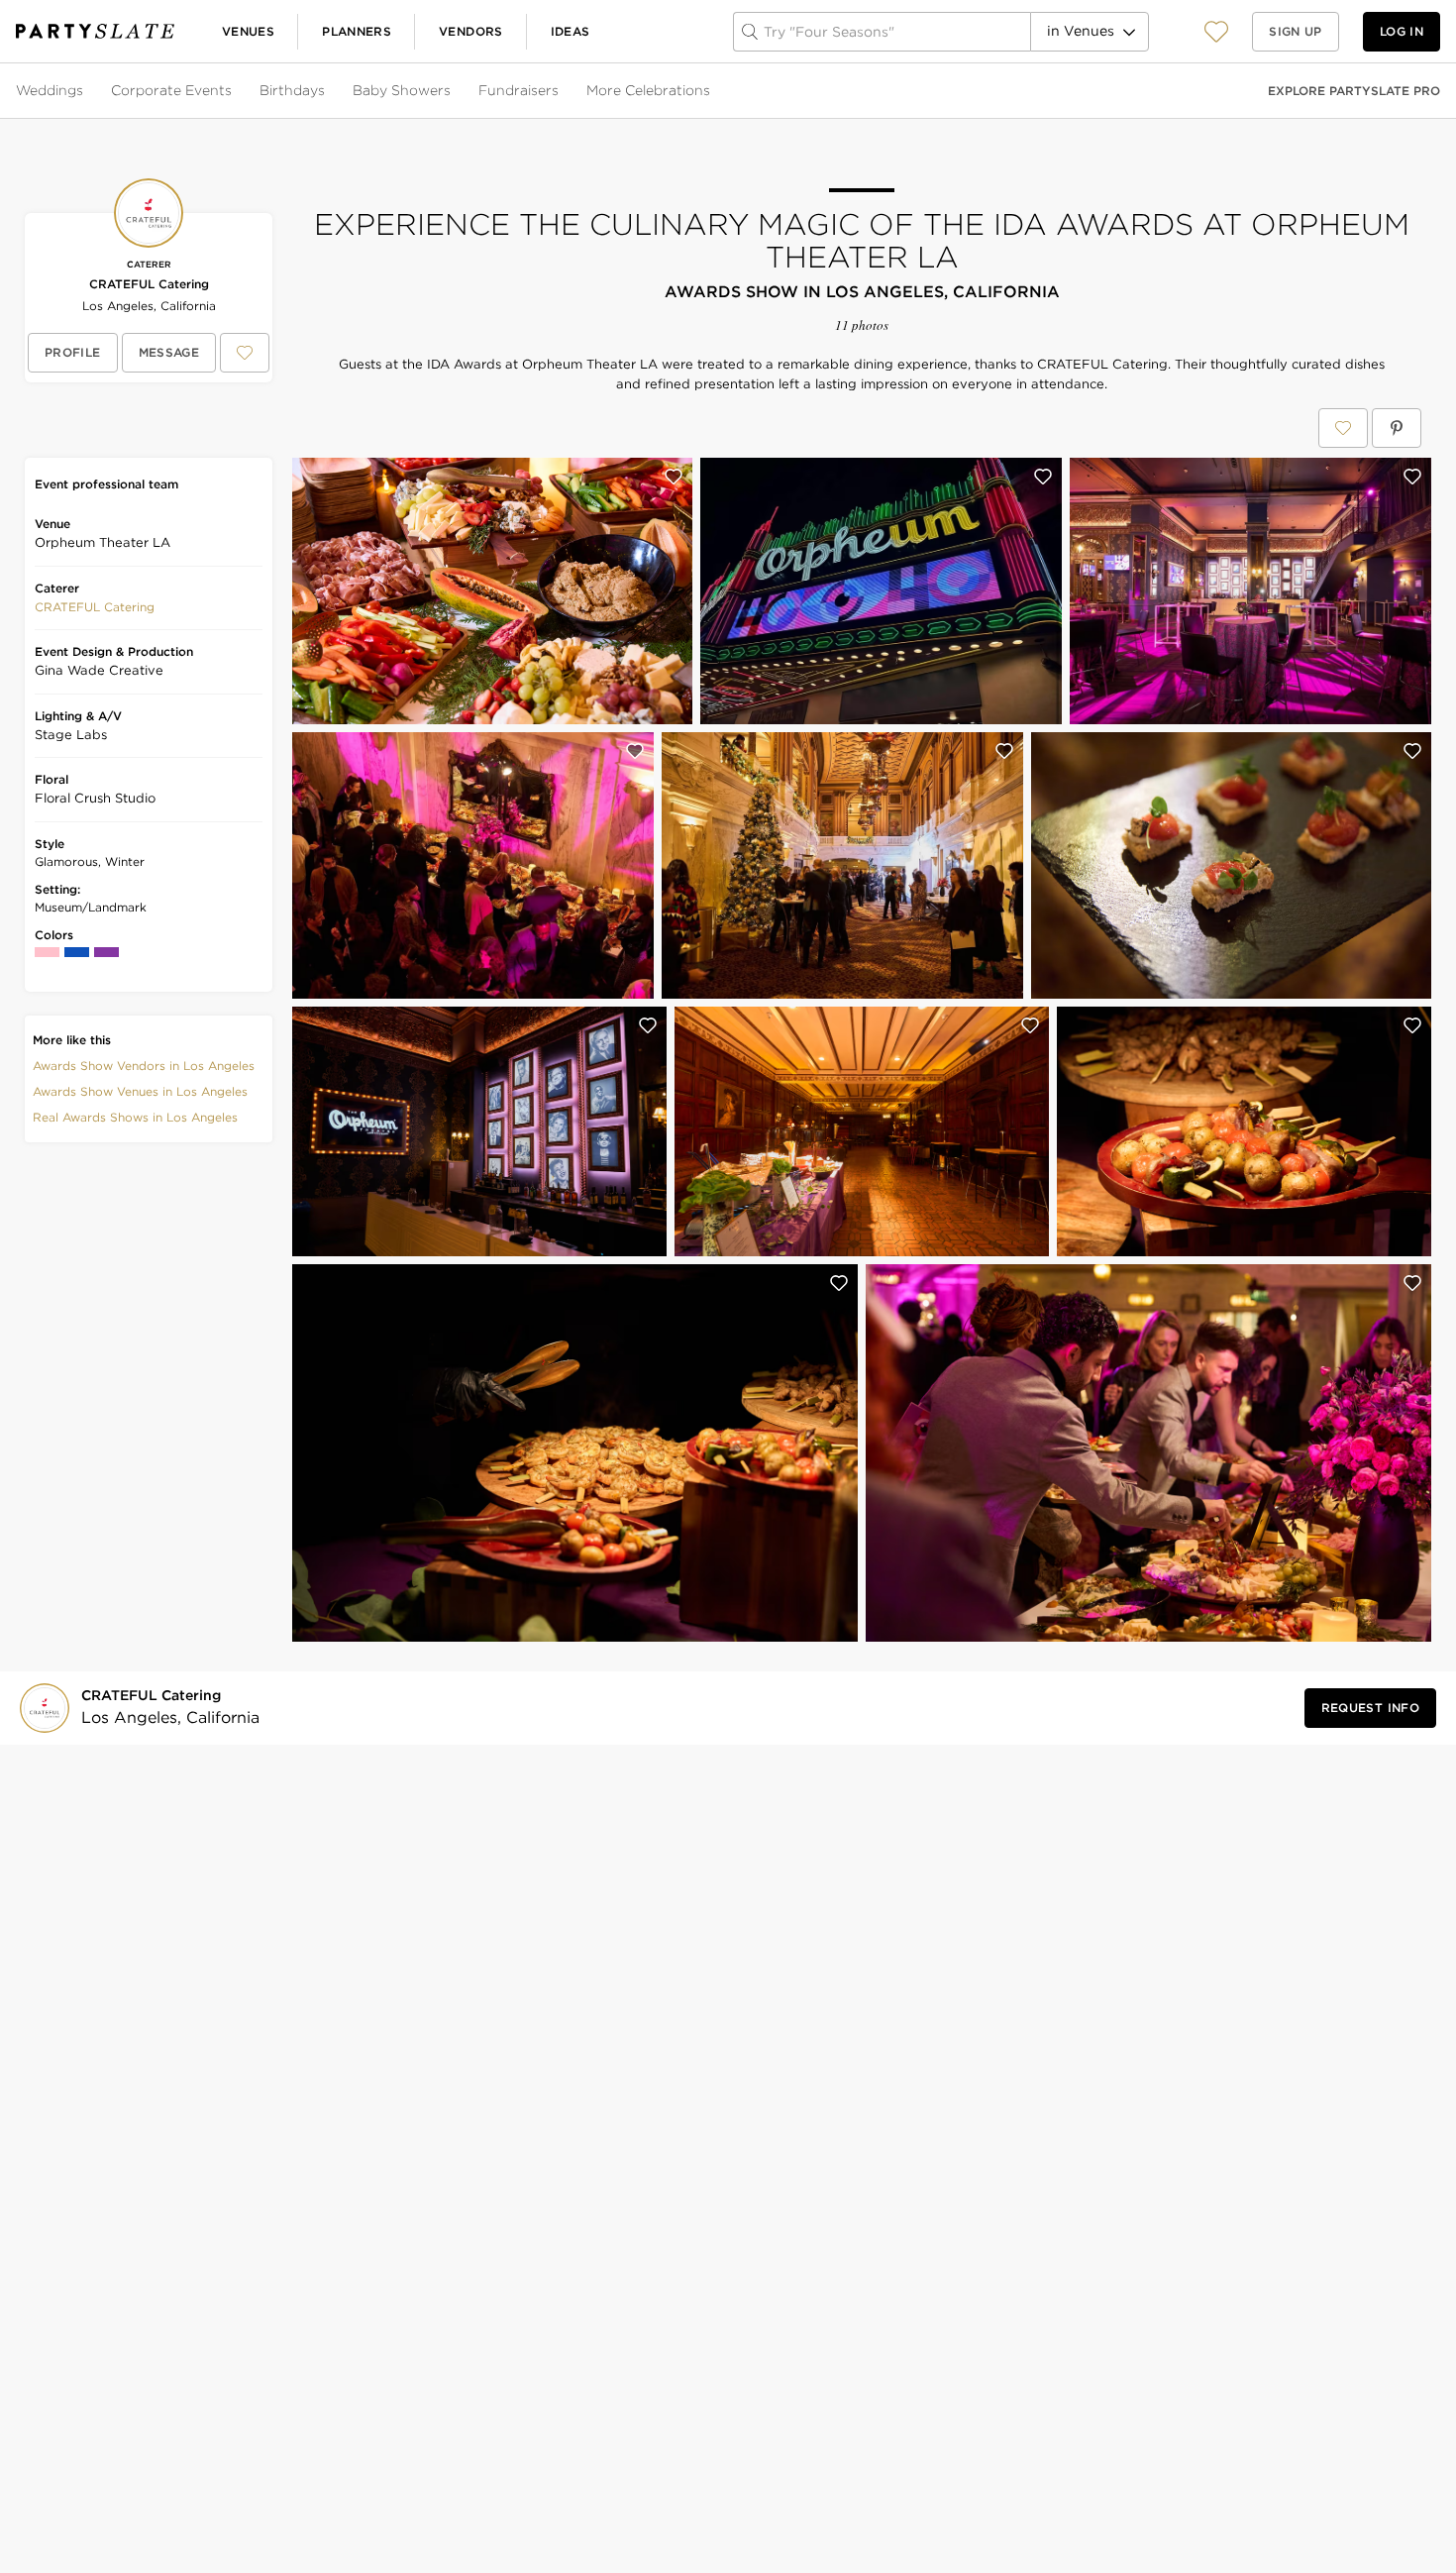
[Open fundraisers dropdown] (561, 91)
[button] (1216, 31)
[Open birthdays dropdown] (327, 91)
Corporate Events (171, 90)
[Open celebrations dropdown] (712, 91)
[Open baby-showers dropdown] (453, 91)
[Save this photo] (674, 477)
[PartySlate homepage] (95, 31)
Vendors (471, 31)
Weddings (50, 90)
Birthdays (292, 90)
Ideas (571, 31)
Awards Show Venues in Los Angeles (140, 1091)
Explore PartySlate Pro (1354, 91)
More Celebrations (648, 90)
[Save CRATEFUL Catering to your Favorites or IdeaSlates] (245, 353)
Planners (357, 31)
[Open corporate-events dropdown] (234, 91)
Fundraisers (519, 90)
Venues (248, 31)
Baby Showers (402, 90)
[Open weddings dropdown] (85, 91)
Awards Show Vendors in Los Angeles (144, 1066)
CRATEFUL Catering (149, 284)
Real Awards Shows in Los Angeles (135, 1117)
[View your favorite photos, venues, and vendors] (1216, 32)
